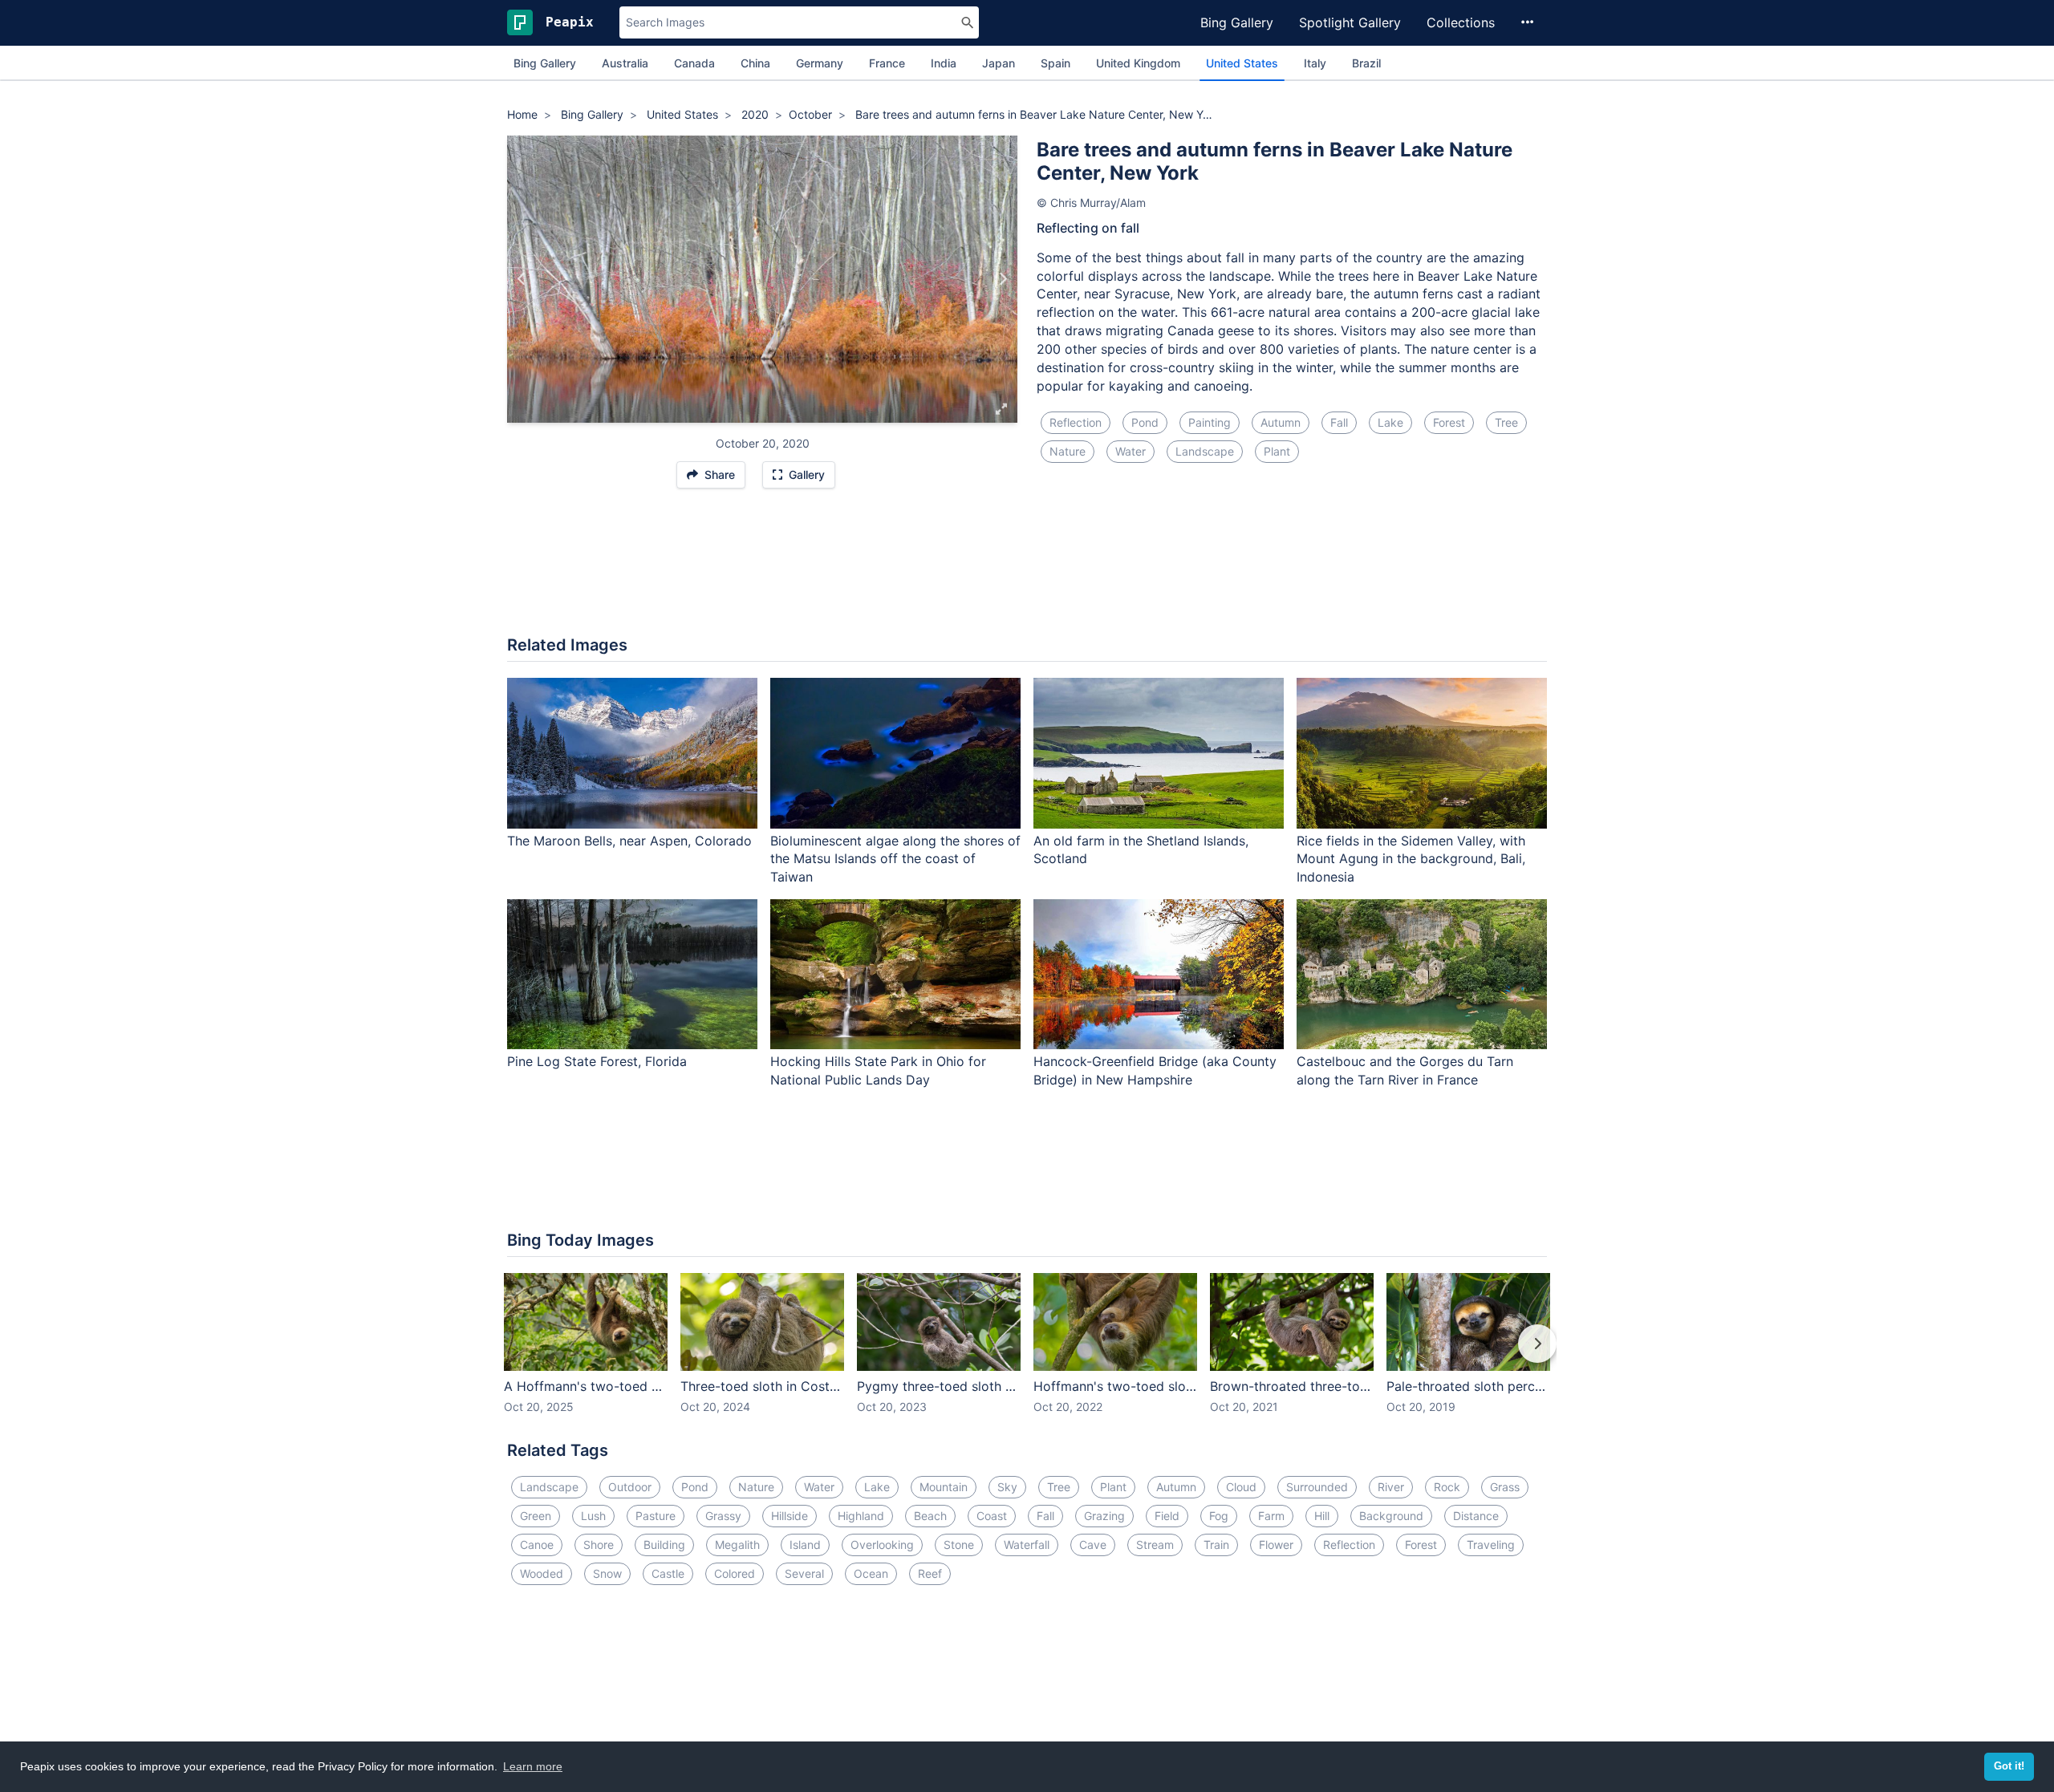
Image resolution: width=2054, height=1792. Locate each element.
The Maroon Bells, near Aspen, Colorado (629, 841)
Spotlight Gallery (1350, 22)
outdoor (630, 1487)
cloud (1241, 1487)
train (1216, 1545)
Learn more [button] (533, 1766)
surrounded (1317, 1487)
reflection (1076, 422)
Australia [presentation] (625, 63)
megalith (737, 1545)
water (1131, 451)
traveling (1491, 1545)
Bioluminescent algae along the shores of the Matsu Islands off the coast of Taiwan (895, 859)
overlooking (882, 1545)
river (1391, 1487)
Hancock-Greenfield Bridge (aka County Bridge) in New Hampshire (1155, 1070)
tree (1506, 422)
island (805, 1545)
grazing (1104, 1516)
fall (1339, 422)
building (664, 1545)
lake (1390, 422)
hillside (790, 1516)
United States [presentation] (1242, 63)
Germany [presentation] (820, 63)
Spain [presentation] (1055, 63)
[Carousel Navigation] (1027, 1355)
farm (1271, 1516)
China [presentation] (755, 63)
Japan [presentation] (999, 63)
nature (1068, 451)
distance (1476, 1516)
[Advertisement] (1027, 570)
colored (735, 1573)
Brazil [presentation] (1366, 63)
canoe (537, 1545)
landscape (1205, 451)
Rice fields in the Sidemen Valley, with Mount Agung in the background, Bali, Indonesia (1411, 859)
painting (1210, 422)
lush (593, 1516)
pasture (656, 1516)
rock (1447, 1487)
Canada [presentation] (694, 63)
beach (930, 1516)
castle (668, 1573)
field (1167, 1516)
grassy (723, 1516)
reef (930, 1573)
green (536, 1516)
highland (861, 1516)
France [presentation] (887, 63)
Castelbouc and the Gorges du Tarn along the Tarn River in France (1405, 1070)
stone (959, 1545)
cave (1093, 1545)
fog (1219, 1516)
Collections (1461, 22)
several (804, 1573)
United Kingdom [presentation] (1138, 63)
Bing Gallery (1237, 22)
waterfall (1027, 1545)
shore (599, 1545)
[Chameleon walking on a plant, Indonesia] (1003, 279)
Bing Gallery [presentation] (545, 63)
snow (607, 1573)
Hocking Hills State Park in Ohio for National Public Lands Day (878, 1070)
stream (1155, 1545)
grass (1505, 1487)
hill (1322, 1516)
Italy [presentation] (1315, 63)
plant (1277, 451)
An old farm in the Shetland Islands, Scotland (1141, 850)
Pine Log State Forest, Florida (597, 1061)
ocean (871, 1573)
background (1391, 1516)
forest (1449, 422)
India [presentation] (944, 63)
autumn (1281, 422)
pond (1145, 422)
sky (1007, 1487)
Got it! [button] (2009, 1766)
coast (992, 1516)
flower (1276, 1545)
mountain (944, 1487)
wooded (542, 1573)
